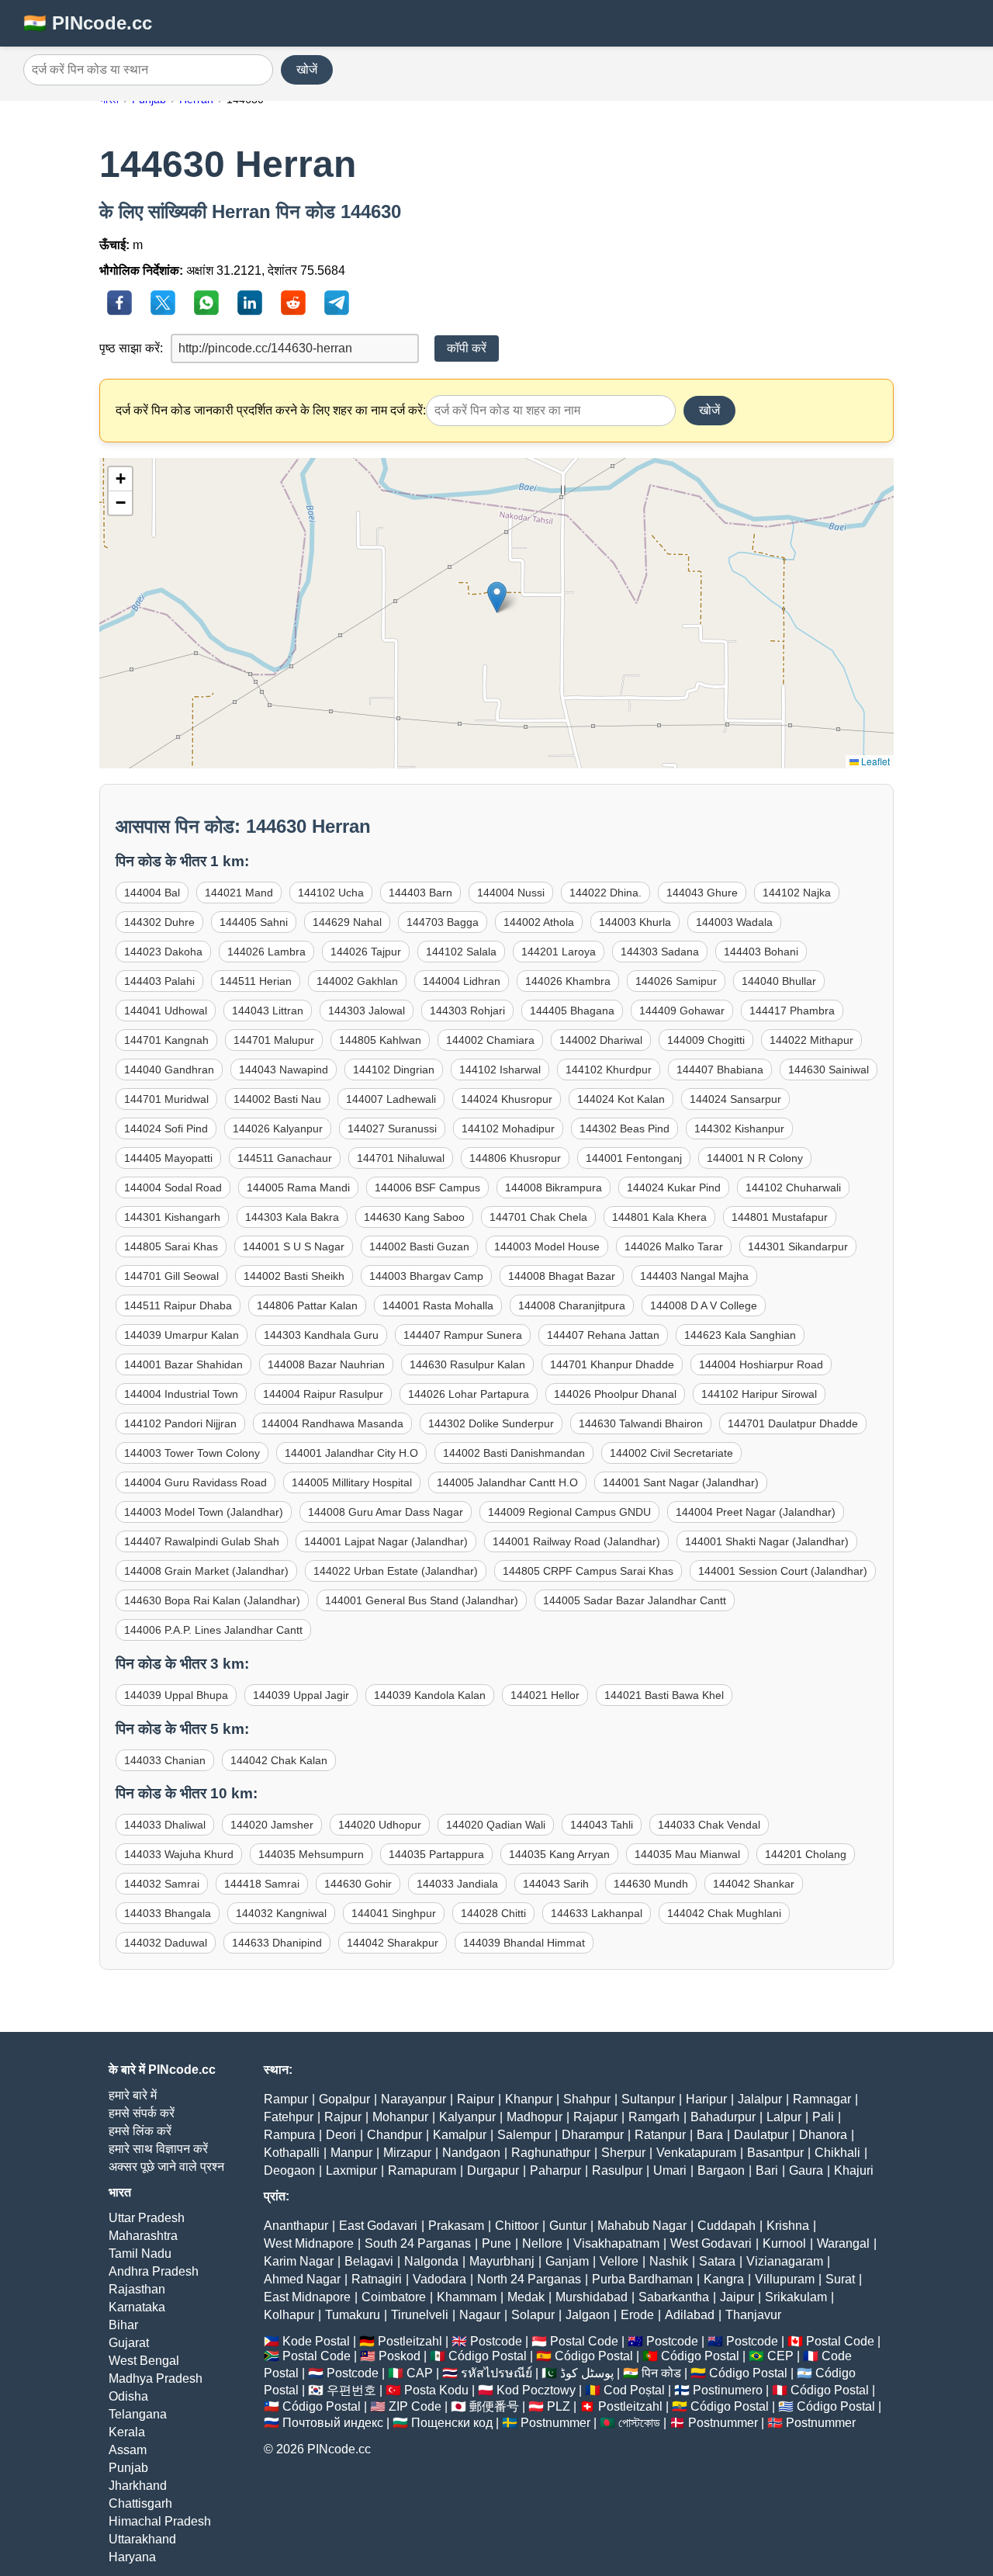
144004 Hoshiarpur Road (761, 1364)
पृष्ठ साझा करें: (131, 348)
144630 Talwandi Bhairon (641, 1423)
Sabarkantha (674, 2297)
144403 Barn (420, 893)
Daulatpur (761, 2135)
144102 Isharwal (500, 1070)
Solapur (533, 2315)
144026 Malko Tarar (674, 1246)
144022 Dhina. (605, 893)
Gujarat (129, 2343)
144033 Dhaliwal (165, 1825)
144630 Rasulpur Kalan (467, 1364)
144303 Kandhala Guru (321, 1335)
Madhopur (535, 2117)
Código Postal (488, 2356)
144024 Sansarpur (735, 1099)
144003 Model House (547, 1246)
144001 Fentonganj (634, 1158)
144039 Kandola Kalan (430, 1695)
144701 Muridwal (166, 1099)
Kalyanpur (467, 2117)
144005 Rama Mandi (298, 1187)
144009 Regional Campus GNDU (569, 1512)
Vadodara (439, 2279)
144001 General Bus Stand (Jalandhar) (422, 1600)
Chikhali (837, 2153)
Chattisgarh (140, 2503)
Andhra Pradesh (154, 2271)
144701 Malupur (274, 1040)
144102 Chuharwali (793, 1187)
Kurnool (784, 2243)
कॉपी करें (467, 348)
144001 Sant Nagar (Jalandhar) (681, 1482)
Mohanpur (400, 2117)
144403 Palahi (159, 981)
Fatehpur (289, 2117)
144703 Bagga (443, 922)
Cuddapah (727, 2226)
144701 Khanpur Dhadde (612, 1364)
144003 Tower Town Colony (192, 1453)
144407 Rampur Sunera (463, 1335)
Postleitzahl (410, 2341)
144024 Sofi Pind (166, 1129)
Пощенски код (452, 2423)
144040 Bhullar (779, 981)
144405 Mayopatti (168, 1158)
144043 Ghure (702, 893)
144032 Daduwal (166, 1943)
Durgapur (493, 2170)
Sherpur (623, 2153)
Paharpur (555, 2170)
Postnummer (555, 2423)
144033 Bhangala (168, 1913)
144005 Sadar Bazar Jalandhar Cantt (635, 1600)
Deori (341, 2135)
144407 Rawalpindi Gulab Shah (202, 1541)
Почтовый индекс (333, 2423)
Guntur (568, 2226)
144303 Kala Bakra (292, 1217)
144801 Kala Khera (659, 1217)
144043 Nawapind (284, 1070)
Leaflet (874, 761)
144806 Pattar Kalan (307, 1305)
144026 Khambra (568, 981)
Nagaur (480, 2315)
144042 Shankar (754, 1884)
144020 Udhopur (380, 1825)
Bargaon (721, 2170)
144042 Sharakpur (393, 1943)
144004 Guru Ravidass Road (195, 1482)
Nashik (669, 2261)
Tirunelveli (420, 2315)
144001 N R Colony (755, 1158)
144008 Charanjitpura (572, 1305)
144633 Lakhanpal (597, 1913)
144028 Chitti (493, 1913)
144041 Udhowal (166, 1011)
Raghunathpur (551, 2153)
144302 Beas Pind (625, 1129)
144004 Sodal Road (173, 1187)
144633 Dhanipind (277, 1943)
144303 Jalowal (367, 1011)
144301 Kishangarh (172, 1217)
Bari (767, 2170)
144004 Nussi (511, 893)
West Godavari (711, 2243)
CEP (780, 2356)
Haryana (132, 2557)
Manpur (351, 2153)
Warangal (843, 2243)
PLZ (559, 2406)
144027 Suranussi (392, 1129)
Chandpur (394, 2135)
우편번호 (351, 2390)
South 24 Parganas (418, 2243)
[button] (497, 597)
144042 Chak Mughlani (724, 1913)
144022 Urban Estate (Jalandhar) (396, 1571)
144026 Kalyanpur (278, 1129)
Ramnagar (822, 2099)
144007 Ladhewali (391, 1099)
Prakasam (456, 2226)
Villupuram (785, 2279)
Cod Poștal (634, 2390)
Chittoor (517, 2226)
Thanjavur (753, 2315)
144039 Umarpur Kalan (182, 1335)
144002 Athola (539, 922)
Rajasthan (137, 2289)
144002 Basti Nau (277, 1099)
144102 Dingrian (394, 1070)
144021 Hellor (545, 1695)
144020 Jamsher (272, 1825)
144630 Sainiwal (829, 1070)
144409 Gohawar (682, 1011)
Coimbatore (394, 2297)
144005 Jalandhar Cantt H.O (507, 1482)
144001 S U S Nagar (294, 1246)
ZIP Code (415, 2406)
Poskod (400, 2356)
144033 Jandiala (457, 1884)
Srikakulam (796, 2297)
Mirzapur (407, 2153)
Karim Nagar (299, 2261)
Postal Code (584, 2341)
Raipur (476, 2099)
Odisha (128, 2396)
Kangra (724, 2279)
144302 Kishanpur (739, 1129)
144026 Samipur (676, 981)
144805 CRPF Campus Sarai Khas (588, 1571)
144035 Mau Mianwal (687, 1854)
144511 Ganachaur (285, 1158)
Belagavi (369, 2261)
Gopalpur (344, 2099)
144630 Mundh (651, 1884)
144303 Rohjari (467, 1011)
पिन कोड (661, 2373)
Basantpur (775, 2153)
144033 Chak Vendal (709, 1825)
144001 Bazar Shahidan (183, 1364)
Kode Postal (316, 2341)
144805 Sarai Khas (171, 1246)
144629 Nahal (347, 922)
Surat (840, 2279)
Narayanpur (413, 2099)
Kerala (127, 2432)
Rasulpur (617, 2170)
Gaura (806, 2170)
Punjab (128, 2468)
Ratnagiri (377, 2279)
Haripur (706, 2099)
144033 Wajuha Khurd (179, 1854)
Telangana (138, 2414)
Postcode (496, 2341)
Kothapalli (292, 2153)
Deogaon (289, 2170)
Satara (717, 2261)
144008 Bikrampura (554, 1187)
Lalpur (784, 2117)
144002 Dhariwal (601, 1040)
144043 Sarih (556, 1884)
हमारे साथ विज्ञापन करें (158, 2149)
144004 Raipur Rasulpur (323, 1394)
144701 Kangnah (166, 1040)
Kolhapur (289, 2315)
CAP (420, 2373)
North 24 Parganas (529, 2279)
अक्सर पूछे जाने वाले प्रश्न (166, 2167)
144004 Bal (152, 893)
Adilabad (690, 2315)
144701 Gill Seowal (171, 1276)
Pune (496, 2243)
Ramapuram (422, 2170)
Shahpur (587, 2099)
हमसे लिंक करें (140, 2131)
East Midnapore (307, 2297)
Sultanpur (648, 2099)
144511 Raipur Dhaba (178, 1305)
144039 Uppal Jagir (301, 1695)
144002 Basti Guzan (419, 1246)
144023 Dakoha (163, 952)
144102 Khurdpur (609, 1070)
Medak (526, 2297)
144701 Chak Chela (538, 1217)
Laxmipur (351, 2170)
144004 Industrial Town (181, 1394)
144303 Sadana (660, 952)
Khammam (467, 2297)
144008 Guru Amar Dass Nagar (386, 1512)
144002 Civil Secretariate (671, 1453)
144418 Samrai (262, 1884)
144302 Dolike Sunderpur (491, 1423)
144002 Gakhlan (357, 981)
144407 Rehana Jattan (603, 1335)
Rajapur (595, 2117)
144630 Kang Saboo (414, 1217)
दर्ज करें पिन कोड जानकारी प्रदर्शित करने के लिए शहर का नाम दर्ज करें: (271, 410)
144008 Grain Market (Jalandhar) (206, 1571)
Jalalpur (760, 2099)
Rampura (289, 2135)
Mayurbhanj (502, 2261)
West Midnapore (309, 2243)
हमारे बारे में (133, 2095)
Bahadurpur (723, 2117)
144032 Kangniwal (281, 1913)
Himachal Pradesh (160, 2521)
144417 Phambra (792, 1011)
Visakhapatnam (616, 2243)
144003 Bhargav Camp (426, 1276)
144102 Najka (797, 893)
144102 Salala (461, 952)
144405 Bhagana (572, 1011)
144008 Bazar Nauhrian (326, 1364)
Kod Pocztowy (536, 2390)
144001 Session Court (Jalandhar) (783, 1571)
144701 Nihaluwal (401, 1158)
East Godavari (378, 2226)
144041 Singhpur (394, 1913)
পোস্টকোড (639, 2423)
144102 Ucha (331, 893)
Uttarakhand (142, 2539)
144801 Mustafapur (780, 1217)
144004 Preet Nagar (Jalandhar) (756, 1512)
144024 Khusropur (507, 1099)
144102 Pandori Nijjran (180, 1423)
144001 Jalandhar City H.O (351, 1453)
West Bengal (144, 2361)
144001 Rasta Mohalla (438, 1305)
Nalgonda (431, 2261)
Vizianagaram (785, 2261)
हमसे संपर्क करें (142, 2113)
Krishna (788, 2226)
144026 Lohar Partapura (469, 1394)
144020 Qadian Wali (496, 1825)
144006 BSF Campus (427, 1187)
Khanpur (529, 2099)
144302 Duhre (159, 922)
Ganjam (567, 2261)
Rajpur (343, 2117)
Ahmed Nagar (302, 2279)
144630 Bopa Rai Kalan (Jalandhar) (212, 1600)
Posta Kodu (436, 2390)
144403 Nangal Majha (694, 1276)
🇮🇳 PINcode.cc (88, 23)
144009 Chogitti (706, 1040)
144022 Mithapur (811, 1040)
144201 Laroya (559, 952)
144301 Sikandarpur (798, 1246)
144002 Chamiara (490, 1040)
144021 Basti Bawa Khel (664, 1695)
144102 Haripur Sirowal (759, 1394)
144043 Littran (268, 1011)
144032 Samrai (162, 1884)
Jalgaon (588, 2315)
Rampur (286, 2099)
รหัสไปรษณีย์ (496, 2373)
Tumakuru (353, 2315)
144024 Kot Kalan (621, 1099)
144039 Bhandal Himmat (524, 1943)
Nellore (542, 2243)
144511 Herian (256, 981)
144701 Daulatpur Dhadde (793, 1423)
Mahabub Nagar (642, 2226)
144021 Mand (239, 893)
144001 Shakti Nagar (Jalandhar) (767, 1541)
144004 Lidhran (462, 981)
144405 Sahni (254, 922)
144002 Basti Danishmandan (514, 1453)
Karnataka (137, 2307)
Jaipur (737, 2297)
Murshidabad (592, 2297)
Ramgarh (654, 2117)
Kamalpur (460, 2135)
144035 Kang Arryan (559, 1854)
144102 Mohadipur (508, 1129)
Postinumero (728, 2390)
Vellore (619, 2261)
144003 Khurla (635, 922)
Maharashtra (143, 2236)
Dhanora (823, 2135)
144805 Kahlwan (380, 1040)
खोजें (307, 69)
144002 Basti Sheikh (294, 1276)
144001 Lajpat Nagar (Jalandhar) (386, 1541)
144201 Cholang (806, 1854)
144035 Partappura (436, 1854)
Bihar (123, 2325)
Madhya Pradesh (156, 2378)
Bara (710, 2135)
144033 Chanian (165, 1760)
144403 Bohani (761, 952)
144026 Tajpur (366, 952)
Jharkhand (138, 2486)
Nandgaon (471, 2153)
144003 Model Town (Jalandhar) (204, 1512)
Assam (128, 2450)
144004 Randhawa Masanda (332, 1423)
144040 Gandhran (169, 1070)
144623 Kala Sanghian (740, 1335)
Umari (670, 2170)
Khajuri (854, 2170)
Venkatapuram (696, 2153)
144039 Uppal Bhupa (176, 1695)
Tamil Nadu (140, 2254)
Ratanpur (660, 2135)
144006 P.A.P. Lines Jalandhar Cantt (213, 1630)
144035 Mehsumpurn (311, 1854)
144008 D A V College (704, 1305)
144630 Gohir (358, 1884)
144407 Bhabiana (720, 1070)
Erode (637, 2315)
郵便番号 (494, 2406)
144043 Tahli (602, 1825)
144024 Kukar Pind (674, 1187)
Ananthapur (296, 2226)
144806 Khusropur (515, 1158)
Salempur (524, 2135)
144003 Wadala (734, 922)
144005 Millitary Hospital (352, 1482)
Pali (823, 2117)
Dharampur (593, 2135)
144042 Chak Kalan (279, 1760)
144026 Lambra (266, 952)
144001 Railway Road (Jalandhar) (576, 1541)
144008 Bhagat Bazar (562, 1276)
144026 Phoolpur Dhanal (615, 1394)
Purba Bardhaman (642, 2279)
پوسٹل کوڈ (587, 2373)
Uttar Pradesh (147, 2218)
